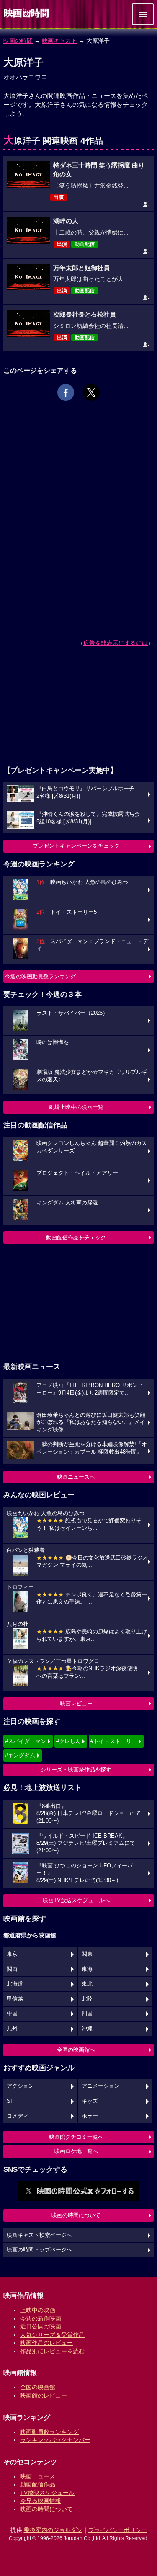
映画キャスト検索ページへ (39, 2235)
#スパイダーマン (26, 1741)
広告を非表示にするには (116, 643)
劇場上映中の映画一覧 (76, 1107)
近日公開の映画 (41, 2326)
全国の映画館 (38, 2387)
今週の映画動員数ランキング (40, 976)
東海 (87, 1969)
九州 (12, 2029)
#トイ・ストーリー (114, 1741)
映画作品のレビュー (46, 2343)
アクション (20, 2086)
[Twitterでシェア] (91, 392)
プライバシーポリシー (118, 2530)
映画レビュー (76, 1703)
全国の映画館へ (76, 2050)
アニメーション (101, 2086)
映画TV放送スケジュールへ (76, 1900)
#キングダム (20, 1755)
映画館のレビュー (44, 2395)
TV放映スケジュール (47, 2493)
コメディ (18, 2116)
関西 (12, 1969)
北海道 (15, 1984)
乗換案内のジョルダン (53, 2530)
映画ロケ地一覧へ (76, 2151)
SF (10, 2101)
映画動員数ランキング (49, 2432)
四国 (87, 2014)
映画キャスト (59, 41)
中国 (12, 2014)
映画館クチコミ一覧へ (76, 2137)
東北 (87, 1984)
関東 (87, 1954)
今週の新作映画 (41, 2318)
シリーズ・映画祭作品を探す (76, 1770)
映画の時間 (18, 41)
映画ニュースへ (76, 1477)
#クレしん (68, 1741)
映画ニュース (38, 2476)
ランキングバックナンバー (55, 2440)
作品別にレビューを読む (52, 2351)
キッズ (90, 2101)
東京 (12, 1954)
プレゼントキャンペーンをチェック (76, 846)
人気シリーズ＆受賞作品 (52, 2335)
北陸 (87, 1999)
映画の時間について (76, 2215)
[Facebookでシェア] (66, 392)
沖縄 (87, 2029)
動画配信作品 (38, 2484)
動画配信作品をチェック (76, 1237)
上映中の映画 (38, 2310)
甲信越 (15, 1999)
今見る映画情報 (41, 2501)
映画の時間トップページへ (39, 2250)
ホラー (90, 2116)
